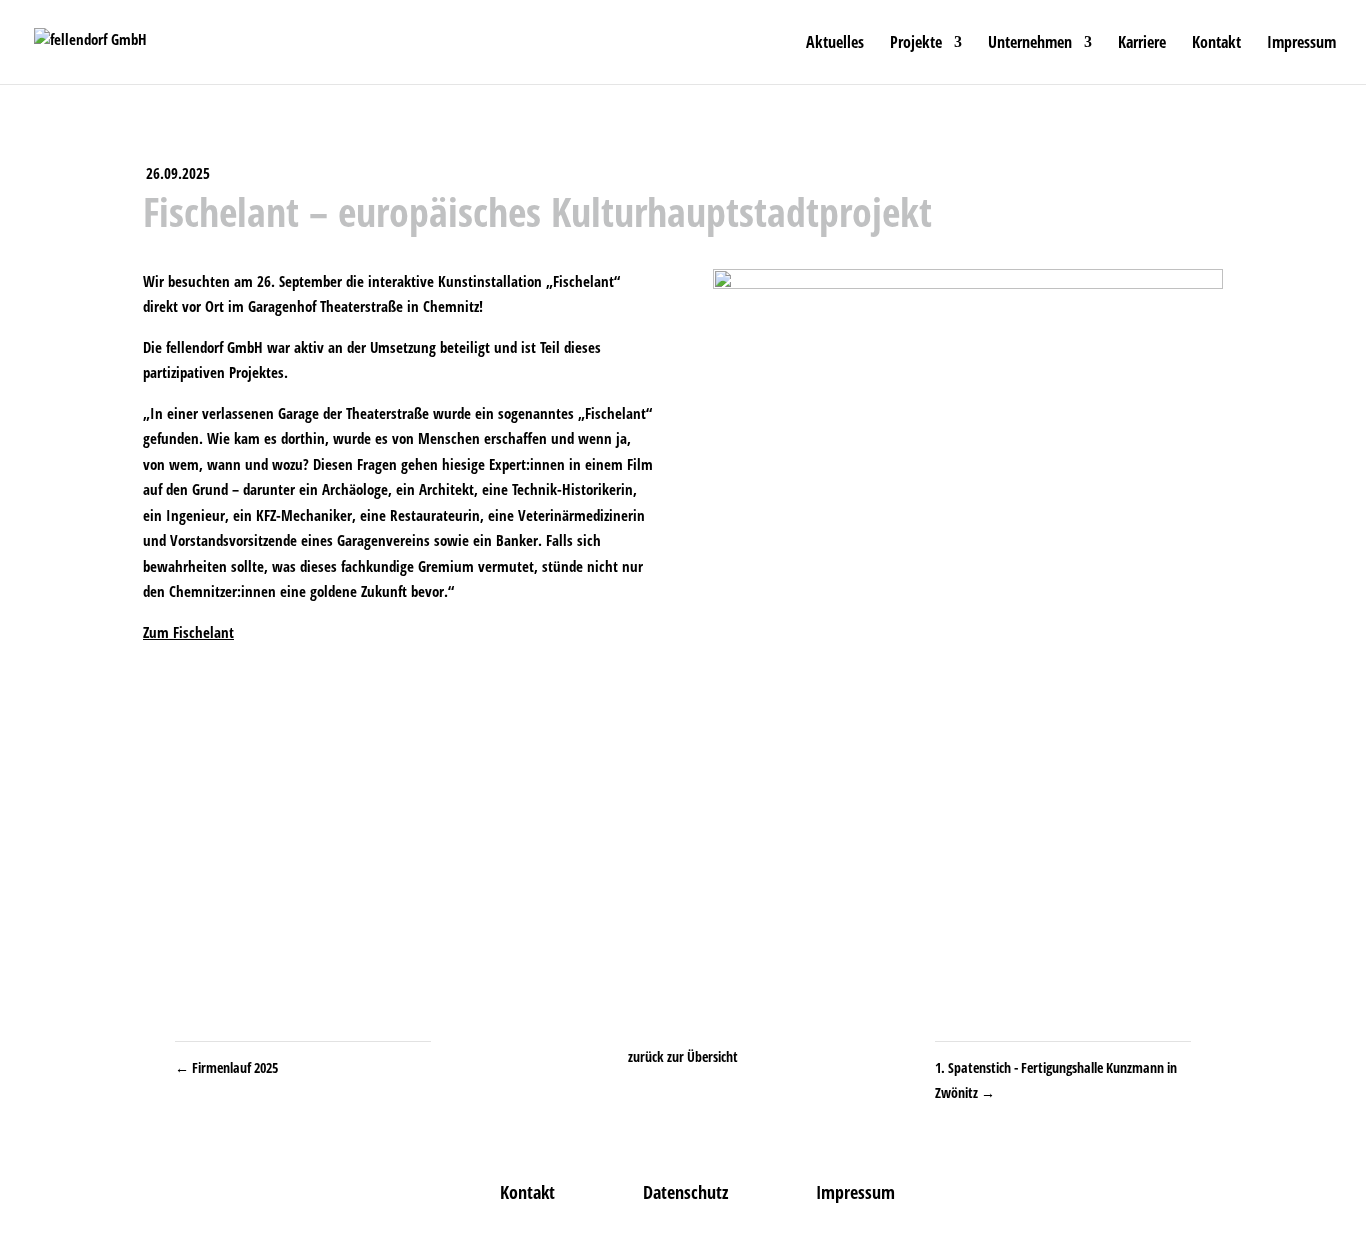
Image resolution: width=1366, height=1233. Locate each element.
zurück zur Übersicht (683, 1056)
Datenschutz (685, 1192)
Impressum (1301, 44)
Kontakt (1216, 44)
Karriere (1142, 44)
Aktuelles (835, 44)
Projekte (916, 44)
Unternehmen (1030, 44)
